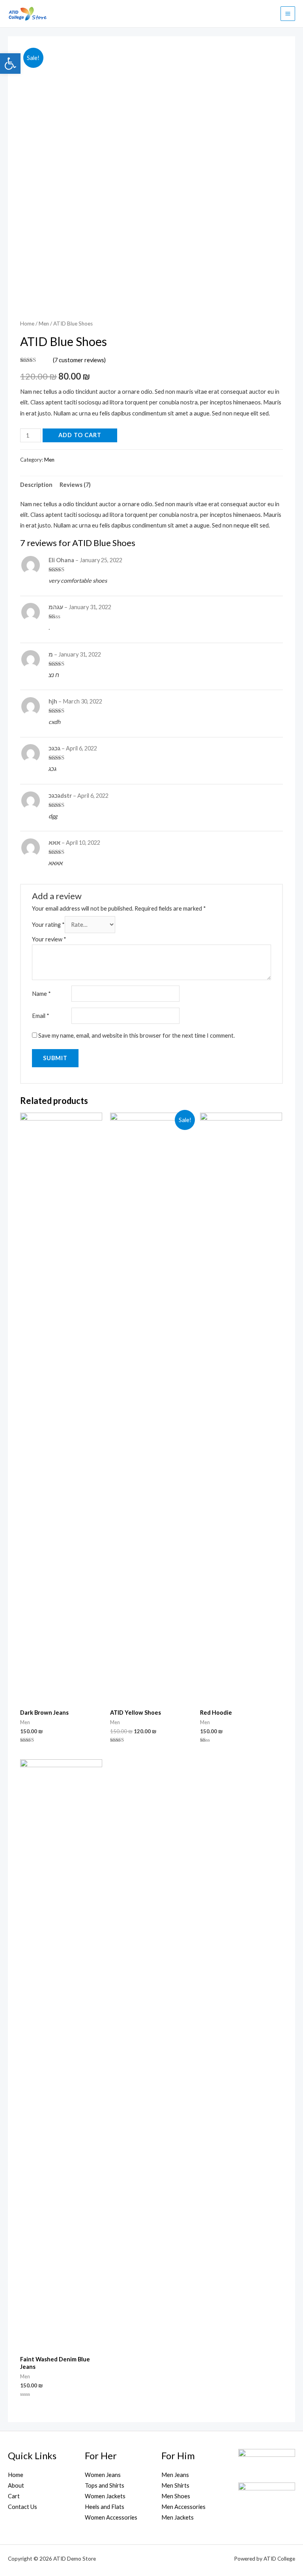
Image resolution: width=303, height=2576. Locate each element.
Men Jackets (178, 2517)
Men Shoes (176, 2496)
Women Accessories (111, 2517)
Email (41, 1016)
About (16, 2485)
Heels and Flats (105, 2507)
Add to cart (80, 435)
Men (44, 324)
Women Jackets (105, 2496)
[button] (10, 64)
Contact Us (22, 2507)
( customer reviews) (79, 360)
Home (27, 324)
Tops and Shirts (105, 2485)
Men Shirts (175, 2485)
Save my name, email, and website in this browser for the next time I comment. (137, 1035)
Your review (49, 939)
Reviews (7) (75, 485)
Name (41, 994)
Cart (14, 2496)
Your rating (48, 925)
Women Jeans (103, 2475)
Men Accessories (183, 2507)
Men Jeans (175, 2475)
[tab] (36, 485)
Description (36, 485)
